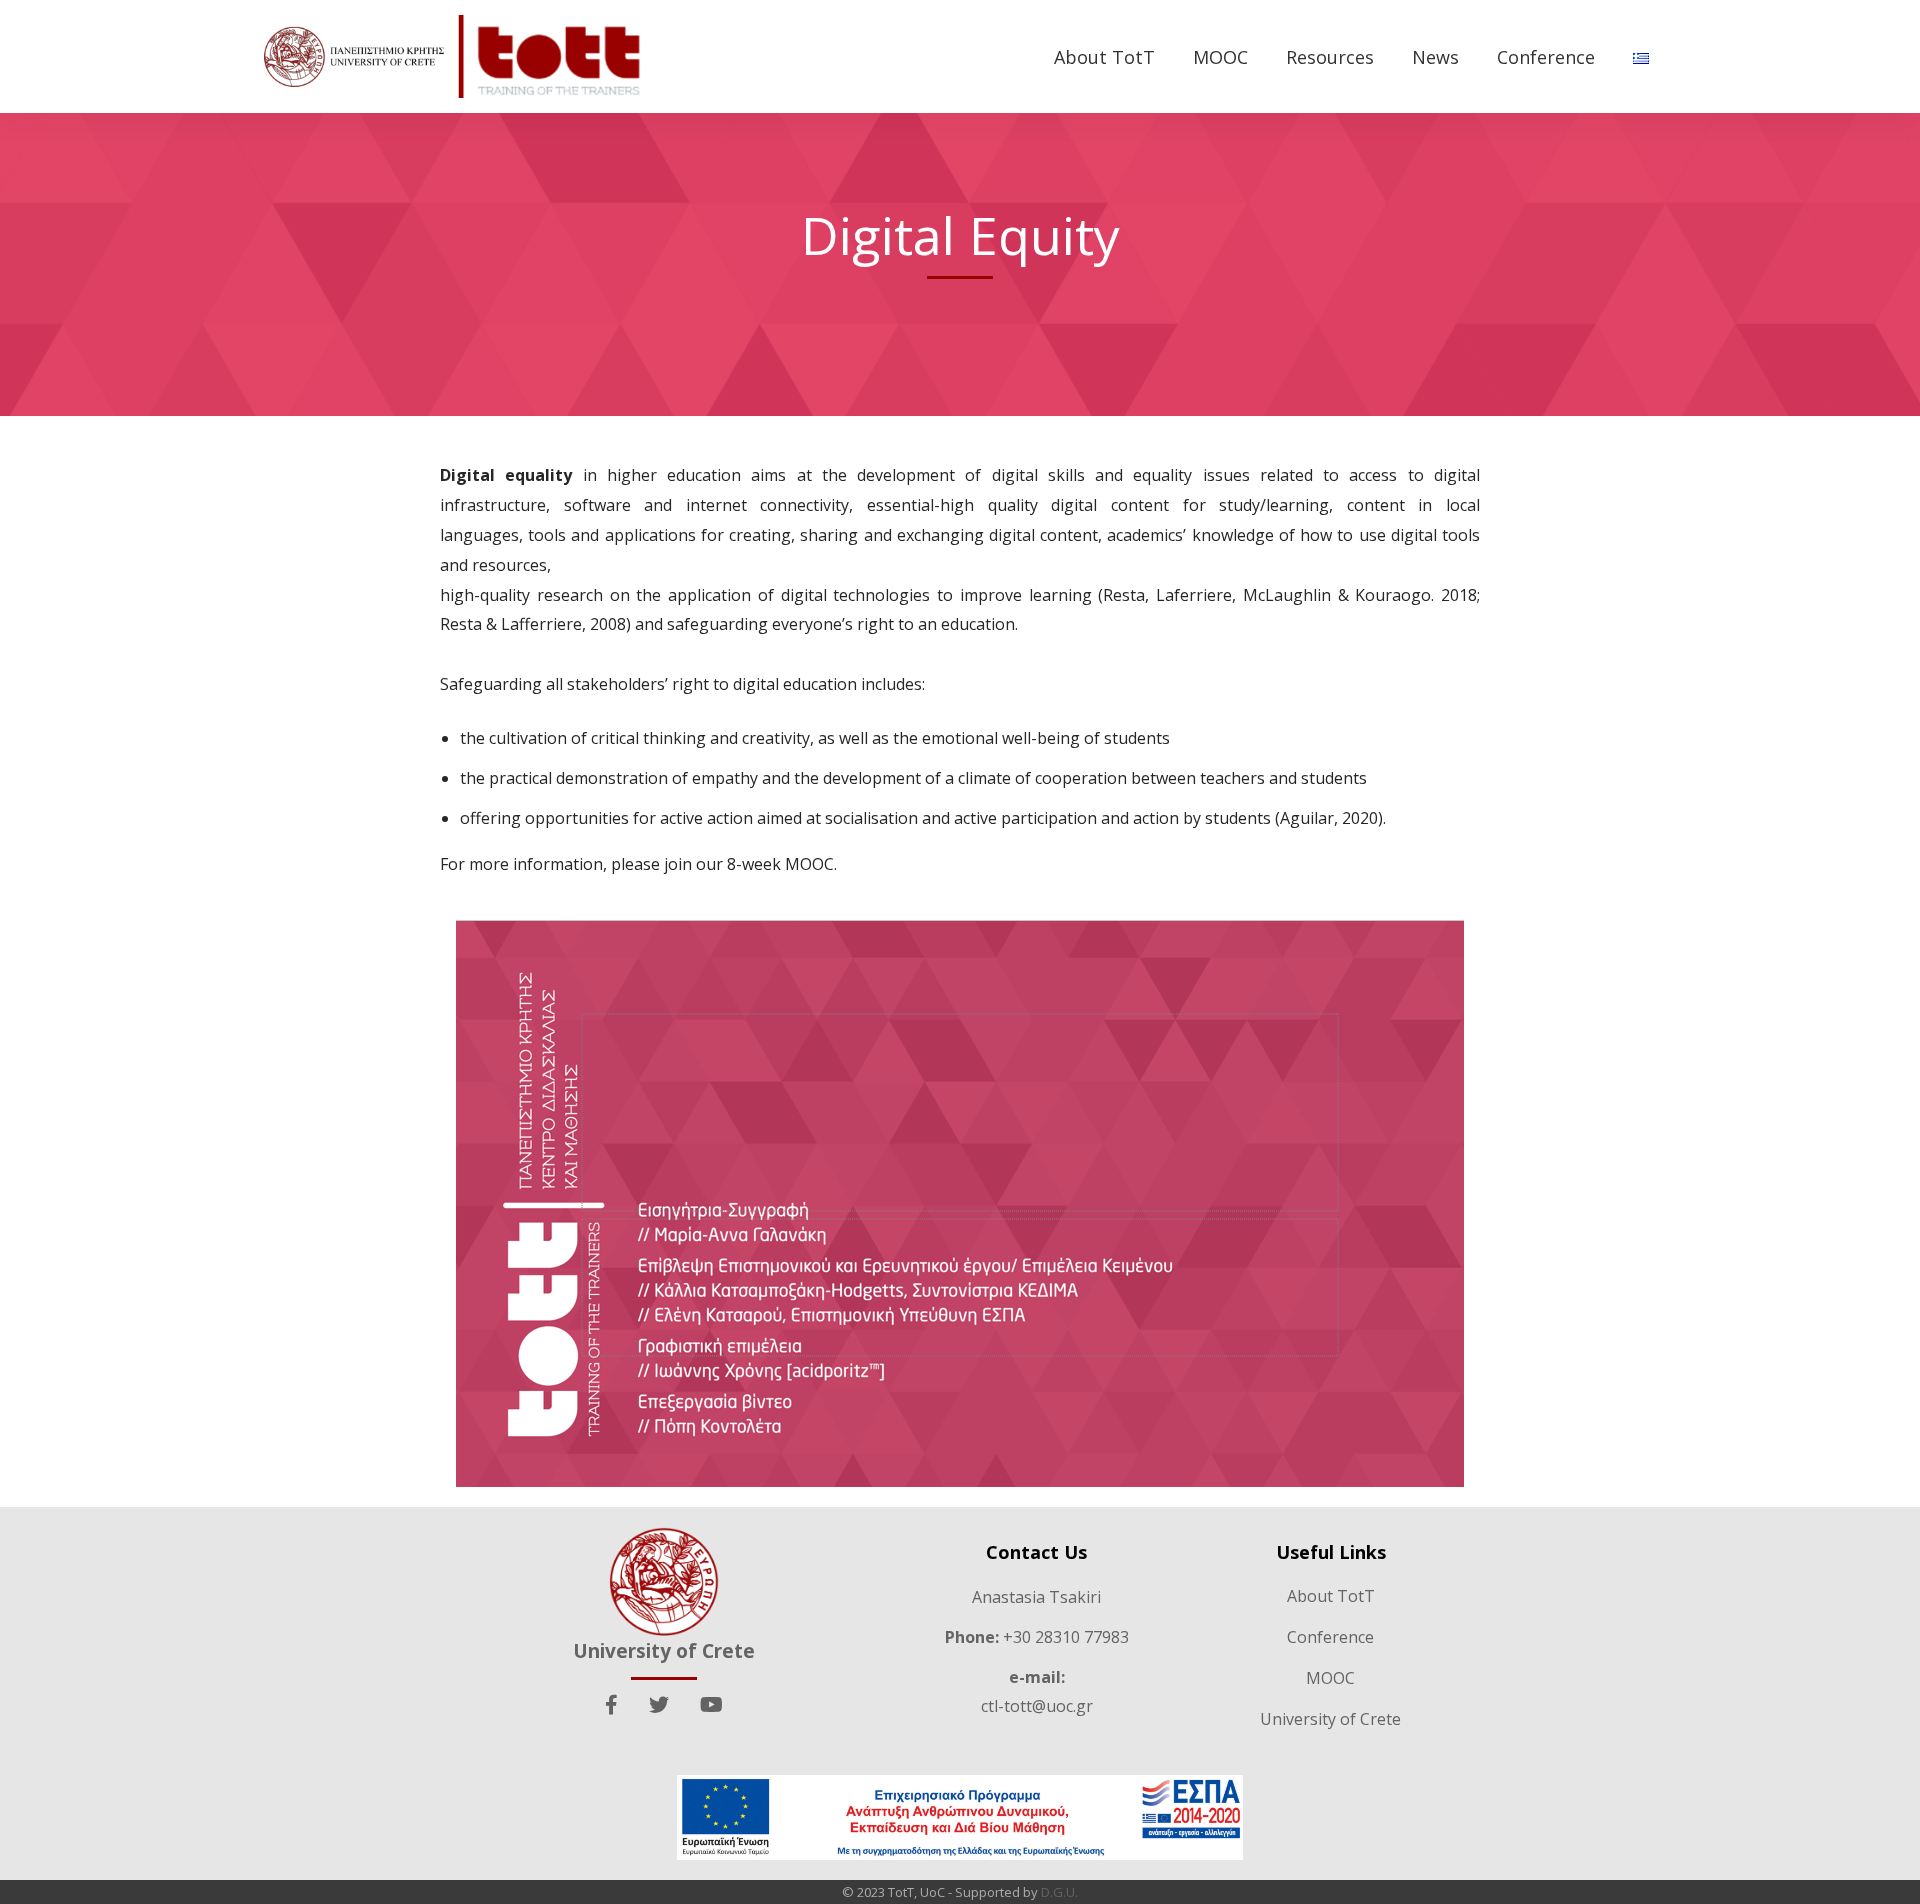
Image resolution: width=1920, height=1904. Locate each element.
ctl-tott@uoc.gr (1037, 1706)
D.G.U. (1059, 1892)
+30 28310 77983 (1037, 1637)
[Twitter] (659, 1705)
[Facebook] (611, 1705)
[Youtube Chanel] (711, 1705)
